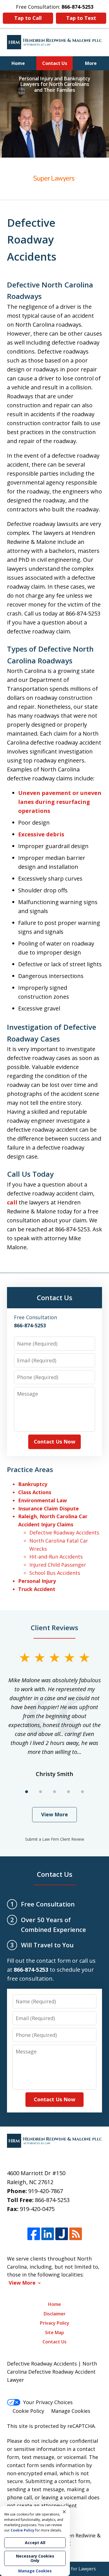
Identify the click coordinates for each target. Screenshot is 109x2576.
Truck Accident (37, 1589)
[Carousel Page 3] (54, 1792)
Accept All (35, 2543)
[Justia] (62, 2234)
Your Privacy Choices (48, 2402)
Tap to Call (28, 18)
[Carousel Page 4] (68, 1792)
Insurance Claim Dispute (48, 1508)
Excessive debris (41, 834)
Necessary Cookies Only (35, 2558)
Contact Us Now (54, 1442)
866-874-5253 (52, 2200)
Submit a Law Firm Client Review (55, 1839)
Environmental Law (42, 1500)
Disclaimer (55, 2314)
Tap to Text (81, 18)
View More (54, 1814)
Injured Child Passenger (58, 1565)
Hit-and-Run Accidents (56, 1557)
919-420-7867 (46, 2191)
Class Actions (35, 1492)
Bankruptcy (33, 1484)
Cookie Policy (28, 2411)
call (12, 1202)
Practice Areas (30, 1469)
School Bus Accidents (55, 1573)
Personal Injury (37, 1581)
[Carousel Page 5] (82, 1792)
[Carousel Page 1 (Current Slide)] (27, 1792)
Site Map (54, 2332)
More (91, 63)
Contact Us (55, 63)
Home (18, 63)
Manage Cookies (71, 2411)
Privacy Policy (55, 2323)
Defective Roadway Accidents (64, 1533)
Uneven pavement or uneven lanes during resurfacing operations (60, 802)
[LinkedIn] (48, 2234)
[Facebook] (34, 2234)
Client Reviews (54, 1628)
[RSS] (76, 2234)
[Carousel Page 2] (41, 1792)
